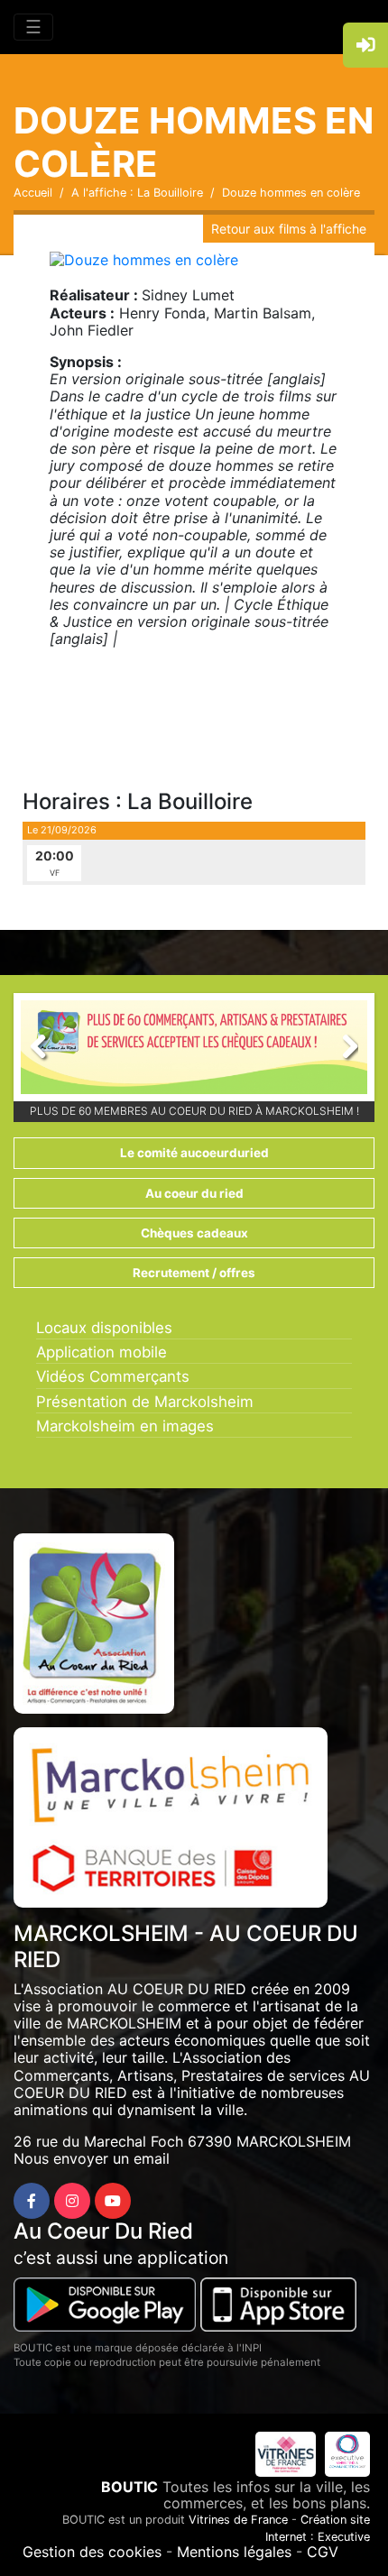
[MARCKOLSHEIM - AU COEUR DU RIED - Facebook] (32, 2201)
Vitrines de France (238, 2520)
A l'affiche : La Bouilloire (137, 193)
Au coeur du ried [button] (194, 1193)
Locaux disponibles (104, 1328)
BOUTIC (129, 2487)
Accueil (33, 193)
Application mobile (102, 1352)
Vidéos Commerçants (113, 1376)
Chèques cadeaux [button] (194, 1233)
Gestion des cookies (92, 2552)
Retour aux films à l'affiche (289, 229)
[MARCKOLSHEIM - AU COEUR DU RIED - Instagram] (72, 2201)
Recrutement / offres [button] (194, 1273)
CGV (323, 2552)
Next (340, 1052)
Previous (48, 1052)
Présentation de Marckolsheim (145, 1402)
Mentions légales (234, 2552)
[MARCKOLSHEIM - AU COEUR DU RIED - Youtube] (113, 2201)
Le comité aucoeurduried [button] (194, 1153)
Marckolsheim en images (125, 1426)
